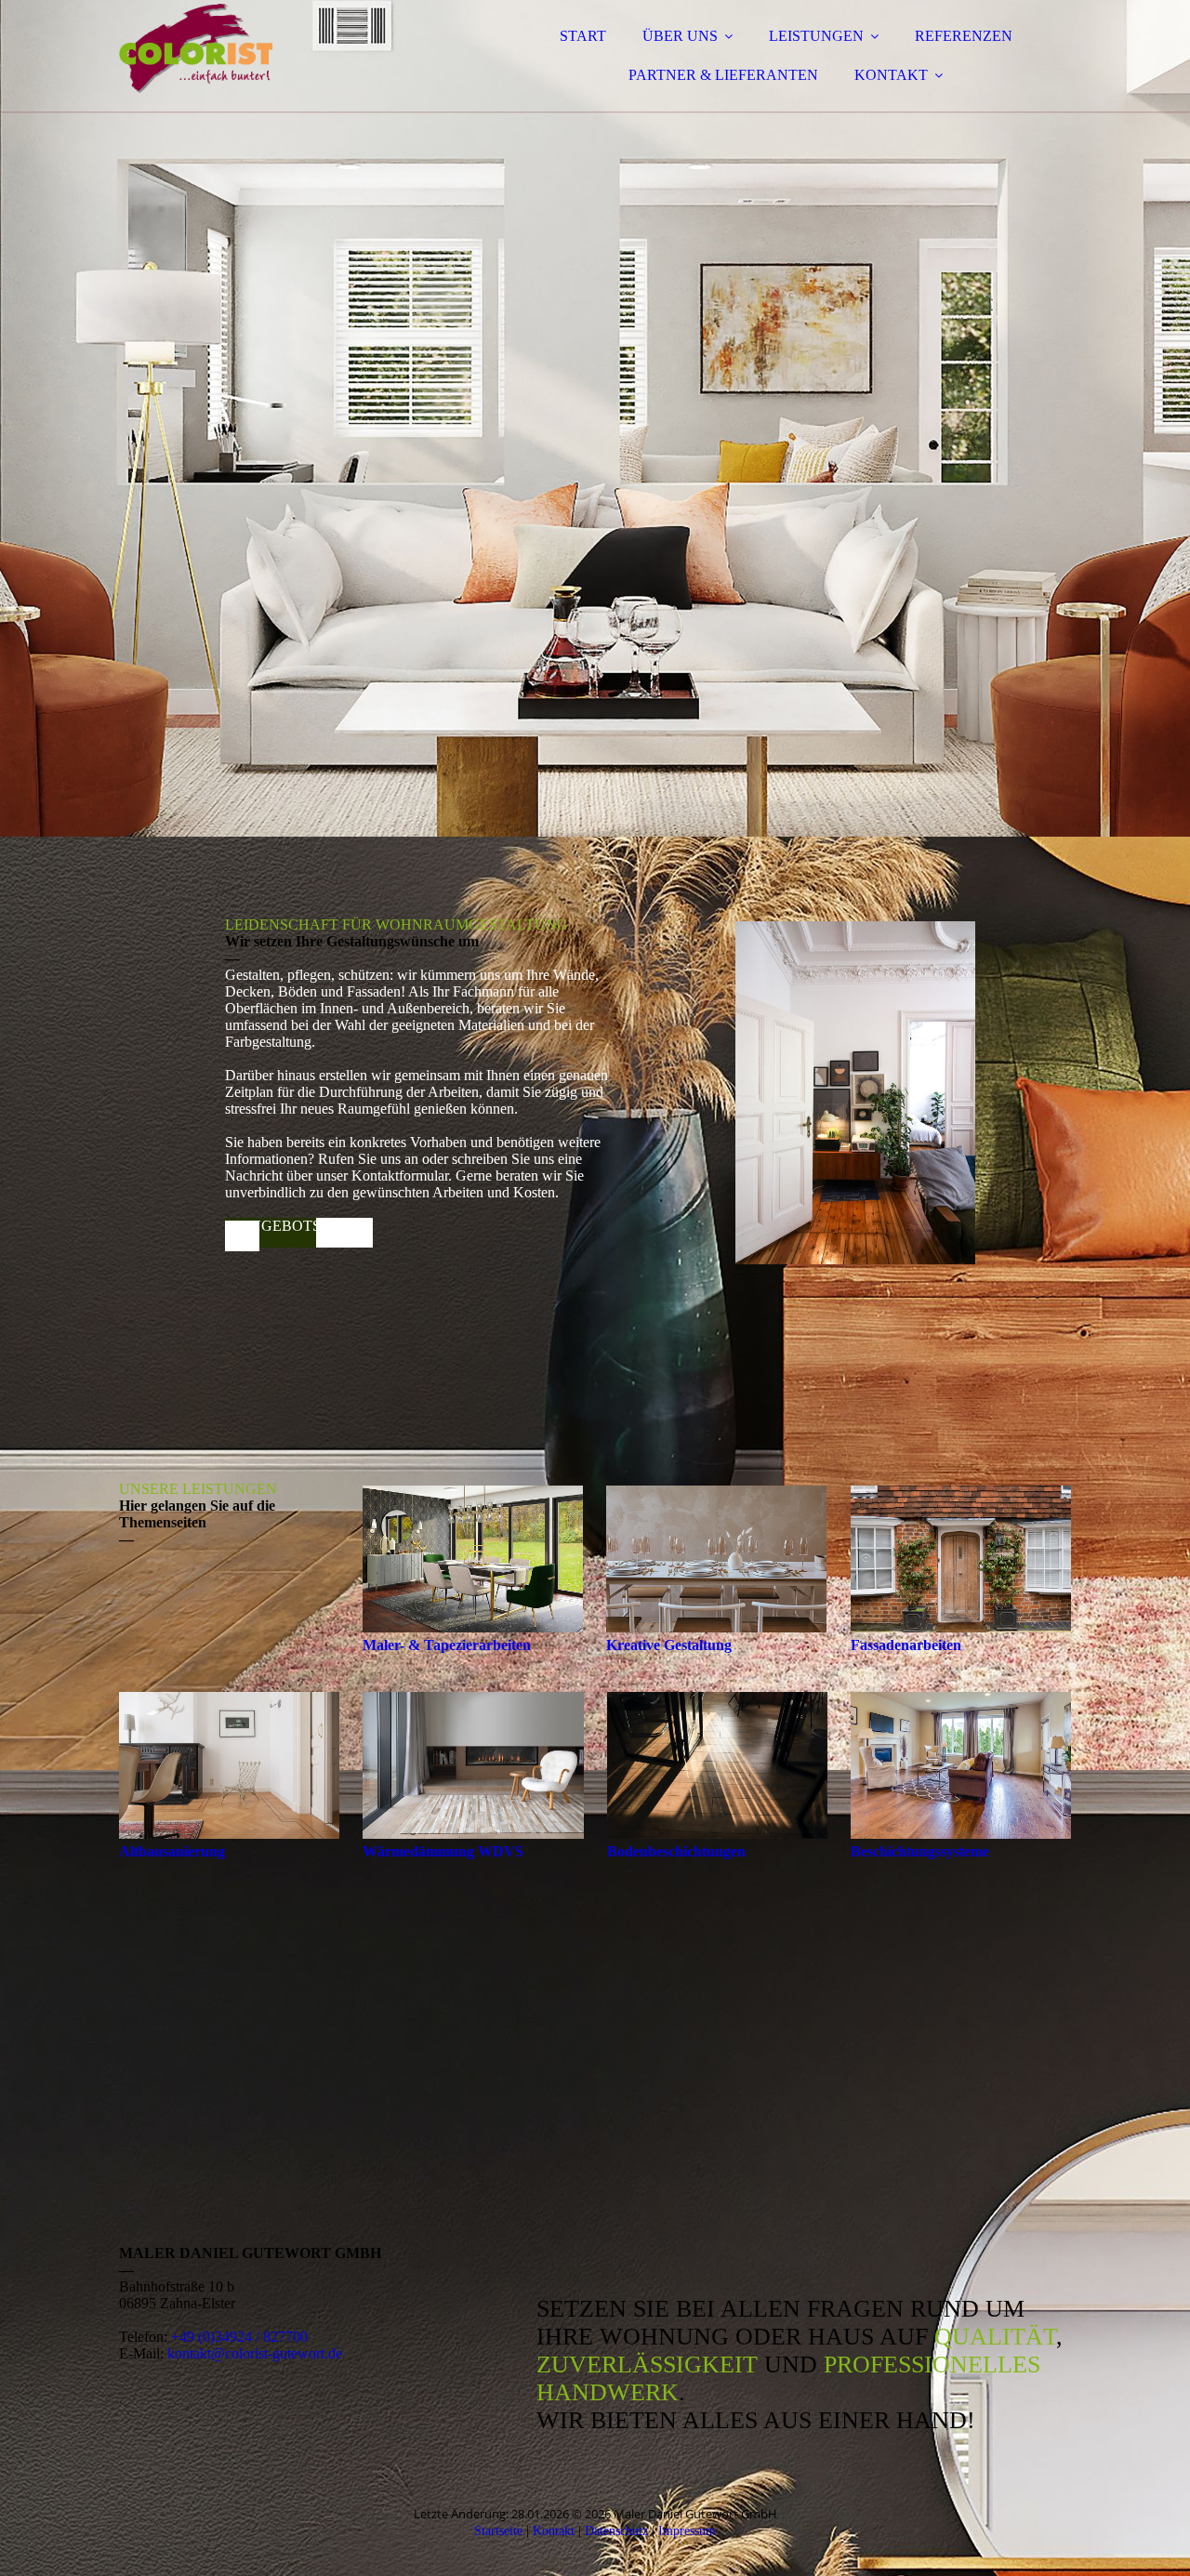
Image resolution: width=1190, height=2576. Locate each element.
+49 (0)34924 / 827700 (239, 2337)
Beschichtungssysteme (920, 1851)
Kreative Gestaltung (669, 1645)
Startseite (498, 2531)
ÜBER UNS (680, 36)
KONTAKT (891, 75)
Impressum (687, 2531)
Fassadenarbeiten (906, 1645)
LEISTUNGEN (816, 36)
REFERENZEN (964, 36)
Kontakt (554, 2531)
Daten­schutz (616, 2531)
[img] (282, 65)
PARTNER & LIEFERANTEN (723, 75)
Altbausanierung (172, 1851)
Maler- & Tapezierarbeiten (447, 1645)
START (583, 36)
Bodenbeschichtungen (676, 1851)
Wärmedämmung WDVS (443, 1851)
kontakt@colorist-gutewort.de (255, 2353)
